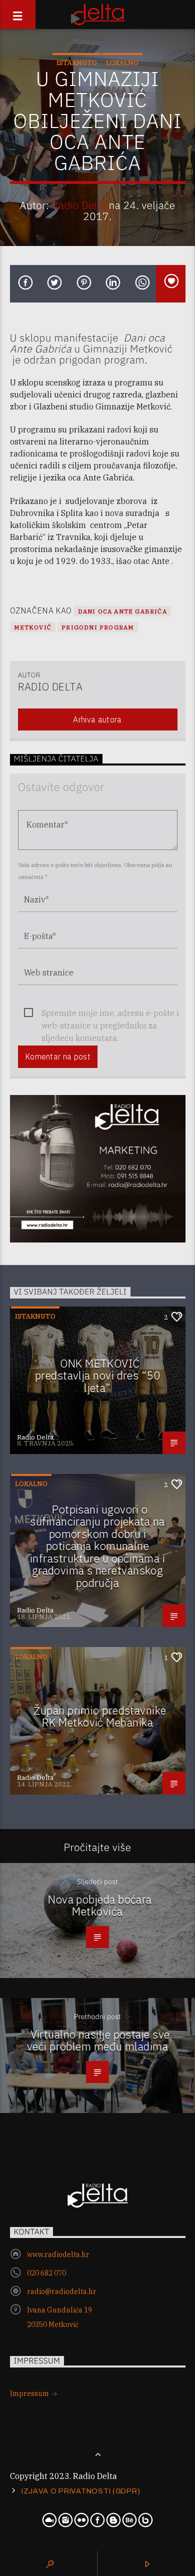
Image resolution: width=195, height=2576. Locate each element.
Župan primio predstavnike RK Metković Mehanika (100, 1716)
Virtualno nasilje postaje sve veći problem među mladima (98, 2040)
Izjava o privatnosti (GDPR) (81, 2491)
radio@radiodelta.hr (62, 2291)
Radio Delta (79, 205)
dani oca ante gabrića (122, 611)
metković (33, 627)
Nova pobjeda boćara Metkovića (100, 1905)
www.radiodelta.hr (58, 2254)
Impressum (30, 2393)
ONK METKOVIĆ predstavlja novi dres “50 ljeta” (97, 1375)
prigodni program (98, 627)
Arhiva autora (97, 719)
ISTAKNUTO (77, 63)
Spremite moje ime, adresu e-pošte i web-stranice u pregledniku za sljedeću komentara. (110, 1014)
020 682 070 (46, 2273)
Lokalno (122, 63)
